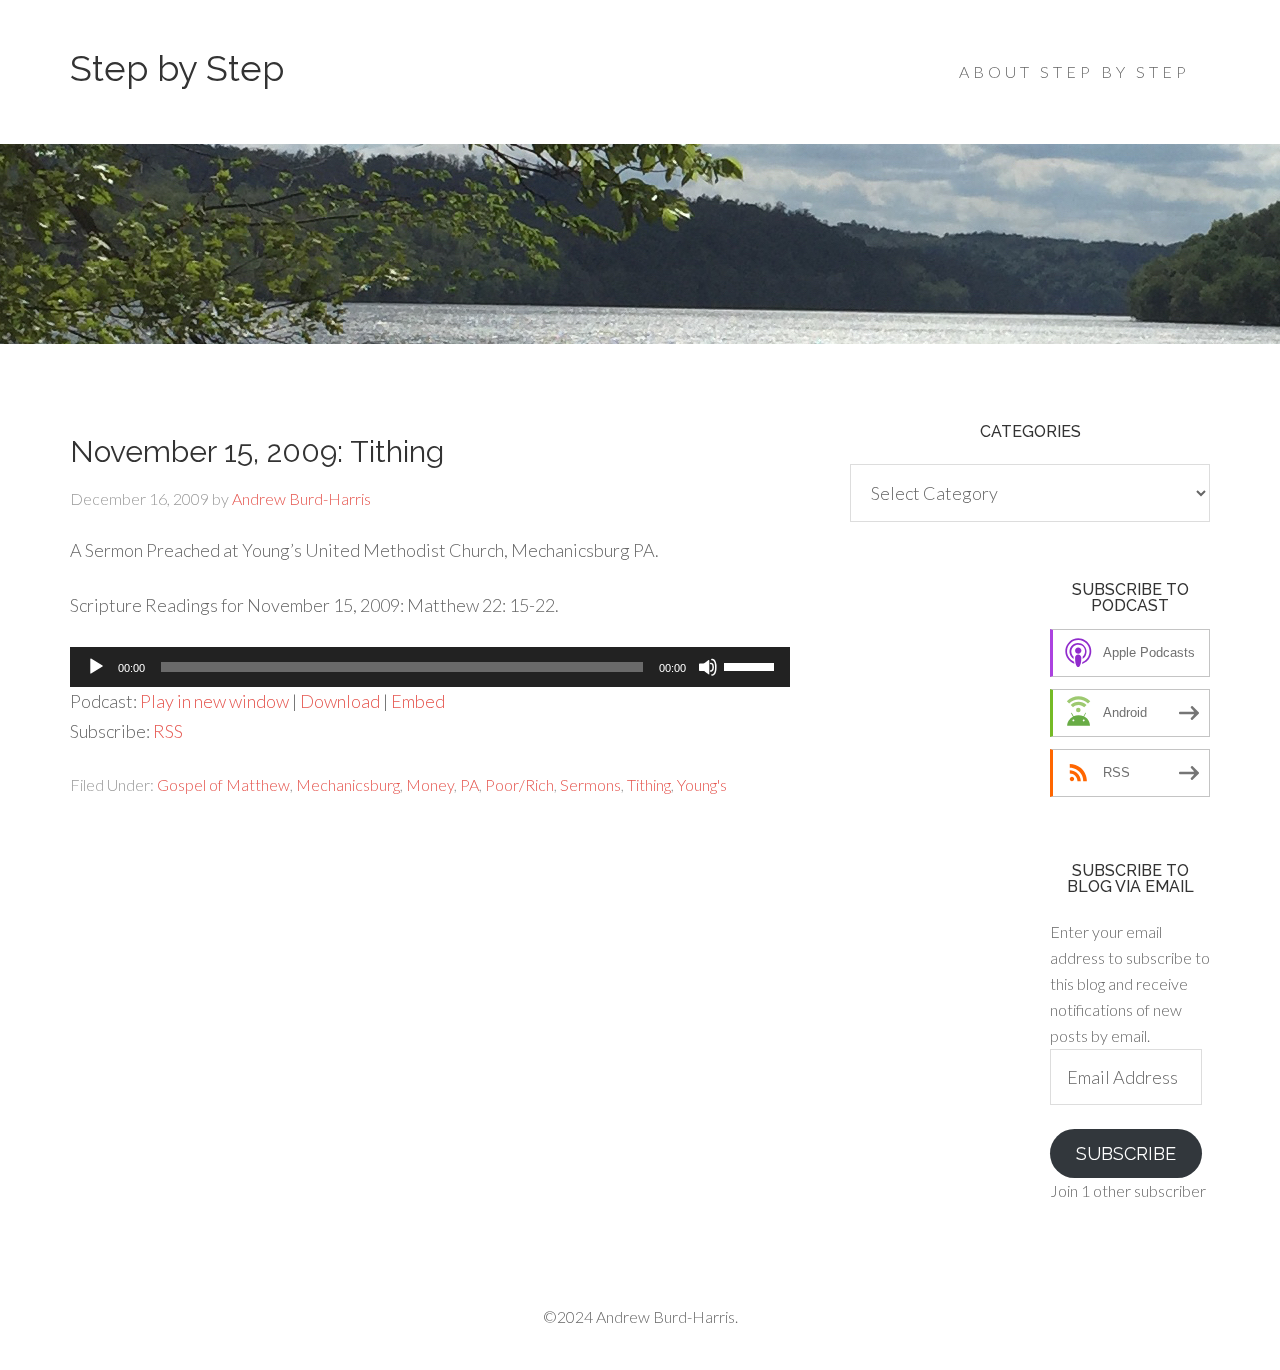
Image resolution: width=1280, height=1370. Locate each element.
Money (430, 784)
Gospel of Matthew (223, 784)
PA (469, 784)
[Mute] (708, 667)
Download (340, 701)
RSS (168, 731)
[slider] (752, 665)
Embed (418, 701)
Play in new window (214, 701)
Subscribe (1126, 1153)
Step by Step (177, 68)
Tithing (649, 784)
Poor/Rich (519, 784)
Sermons (590, 784)
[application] (430, 667)
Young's (702, 784)
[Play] (96, 667)
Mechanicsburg (348, 784)
